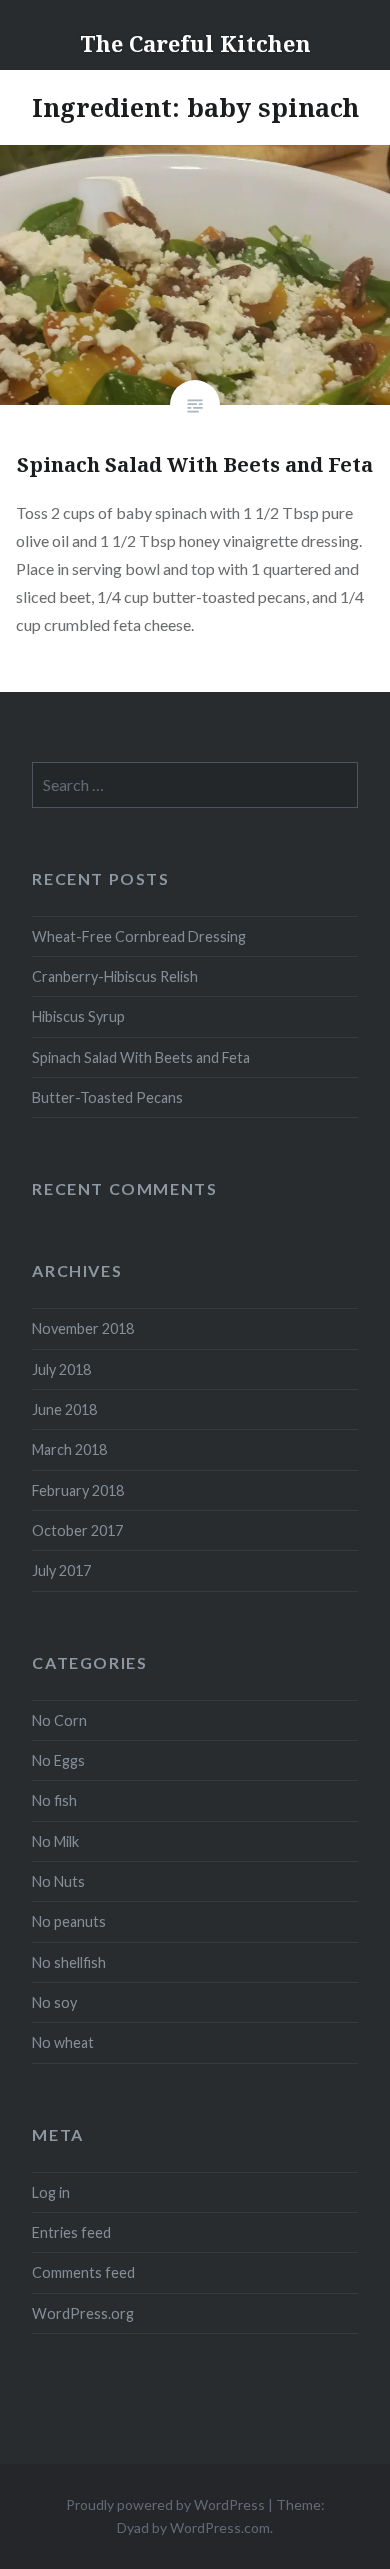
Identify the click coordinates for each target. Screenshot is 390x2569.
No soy (54, 2002)
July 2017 (61, 1570)
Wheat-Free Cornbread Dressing (139, 936)
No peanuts (69, 1921)
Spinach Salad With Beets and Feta (141, 1057)
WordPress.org (83, 2313)
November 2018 (83, 1328)
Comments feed (83, 2272)
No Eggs (58, 1760)
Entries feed (71, 2232)
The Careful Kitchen (195, 43)
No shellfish (69, 1962)
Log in (51, 2192)
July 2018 (61, 1369)
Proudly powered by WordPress (165, 2504)
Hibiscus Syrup (78, 1016)
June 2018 (64, 1409)
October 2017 (77, 1530)
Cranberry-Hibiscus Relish (115, 976)
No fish (54, 1800)
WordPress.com (220, 2527)
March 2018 (69, 1449)
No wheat (63, 2042)
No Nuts (58, 1881)
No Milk (55, 1841)
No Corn (59, 1720)
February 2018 (78, 1490)
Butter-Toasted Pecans (107, 1097)
